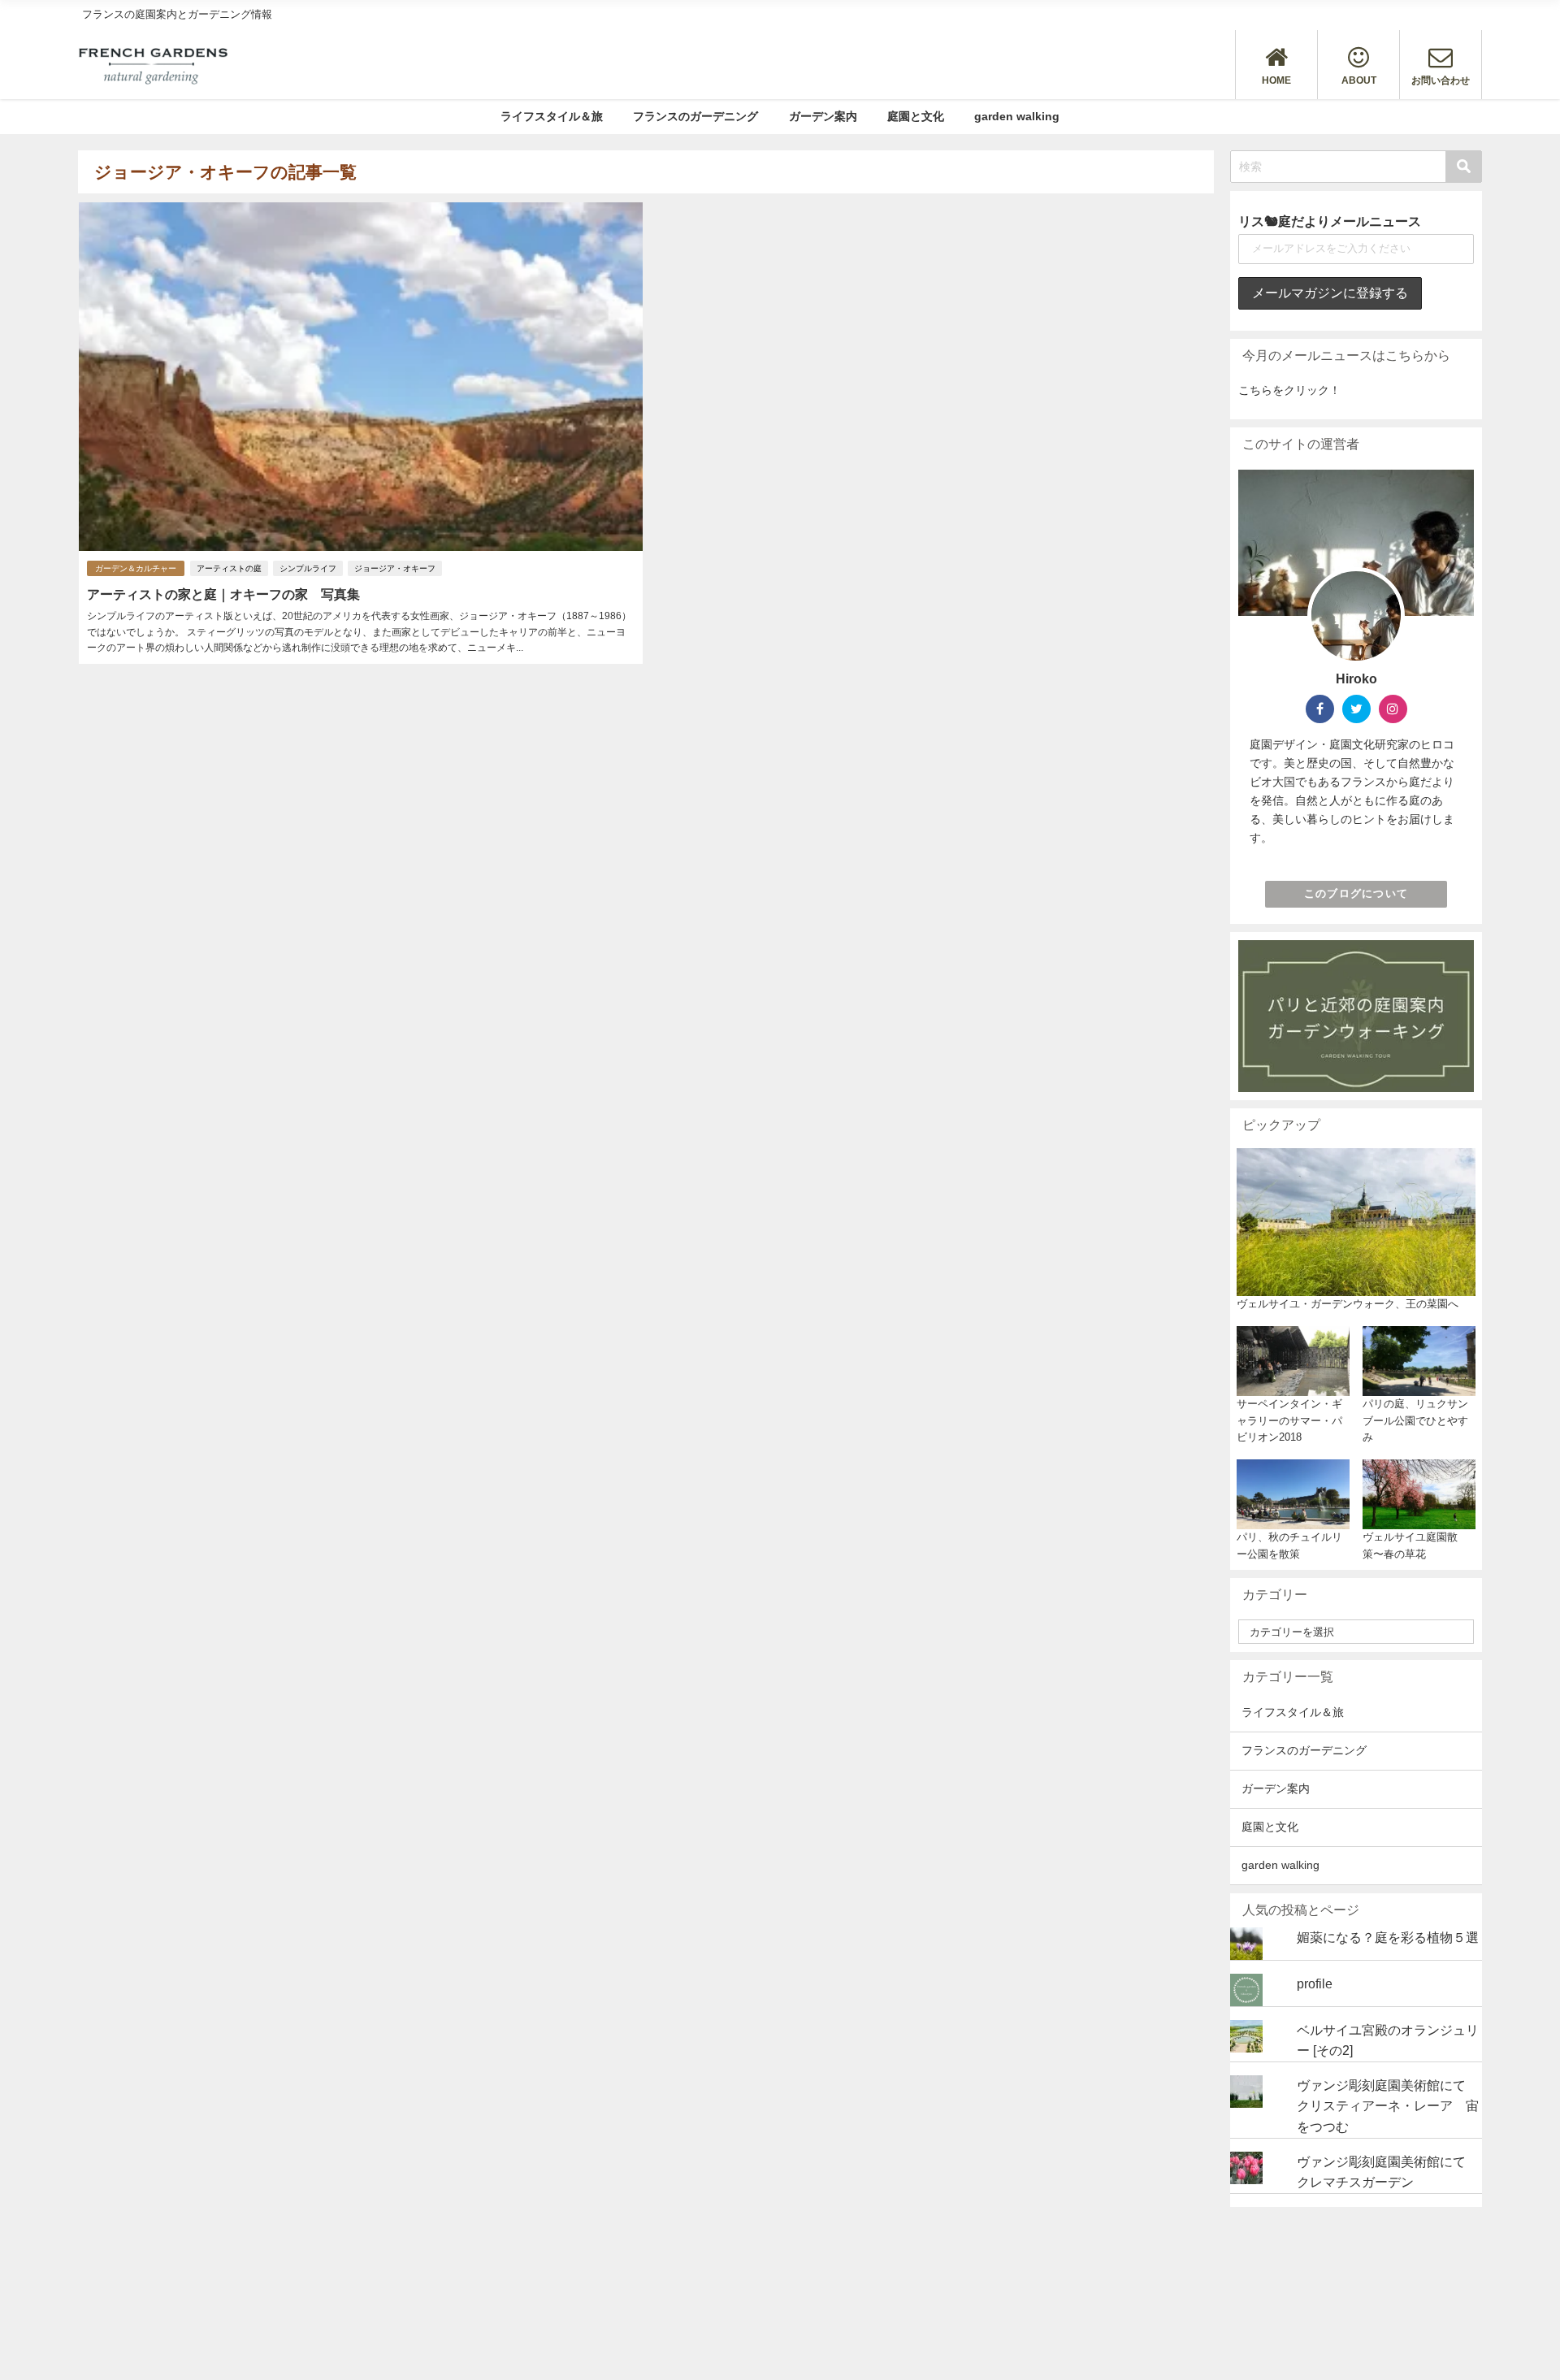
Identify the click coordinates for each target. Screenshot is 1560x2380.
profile (1315, 1983)
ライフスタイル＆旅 (552, 116)
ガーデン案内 (823, 116)
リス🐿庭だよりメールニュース (1330, 221)
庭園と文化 (916, 116)
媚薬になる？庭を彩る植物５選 (1388, 1937)
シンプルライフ (308, 568)
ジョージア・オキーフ (395, 568)
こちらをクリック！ (1289, 390)
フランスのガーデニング (695, 116)
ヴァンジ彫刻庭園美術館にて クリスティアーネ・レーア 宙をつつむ (1388, 2106)
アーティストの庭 (229, 568)
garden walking (1017, 116)
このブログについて (1356, 893)
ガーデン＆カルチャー (136, 568)
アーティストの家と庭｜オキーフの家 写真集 (223, 594)
